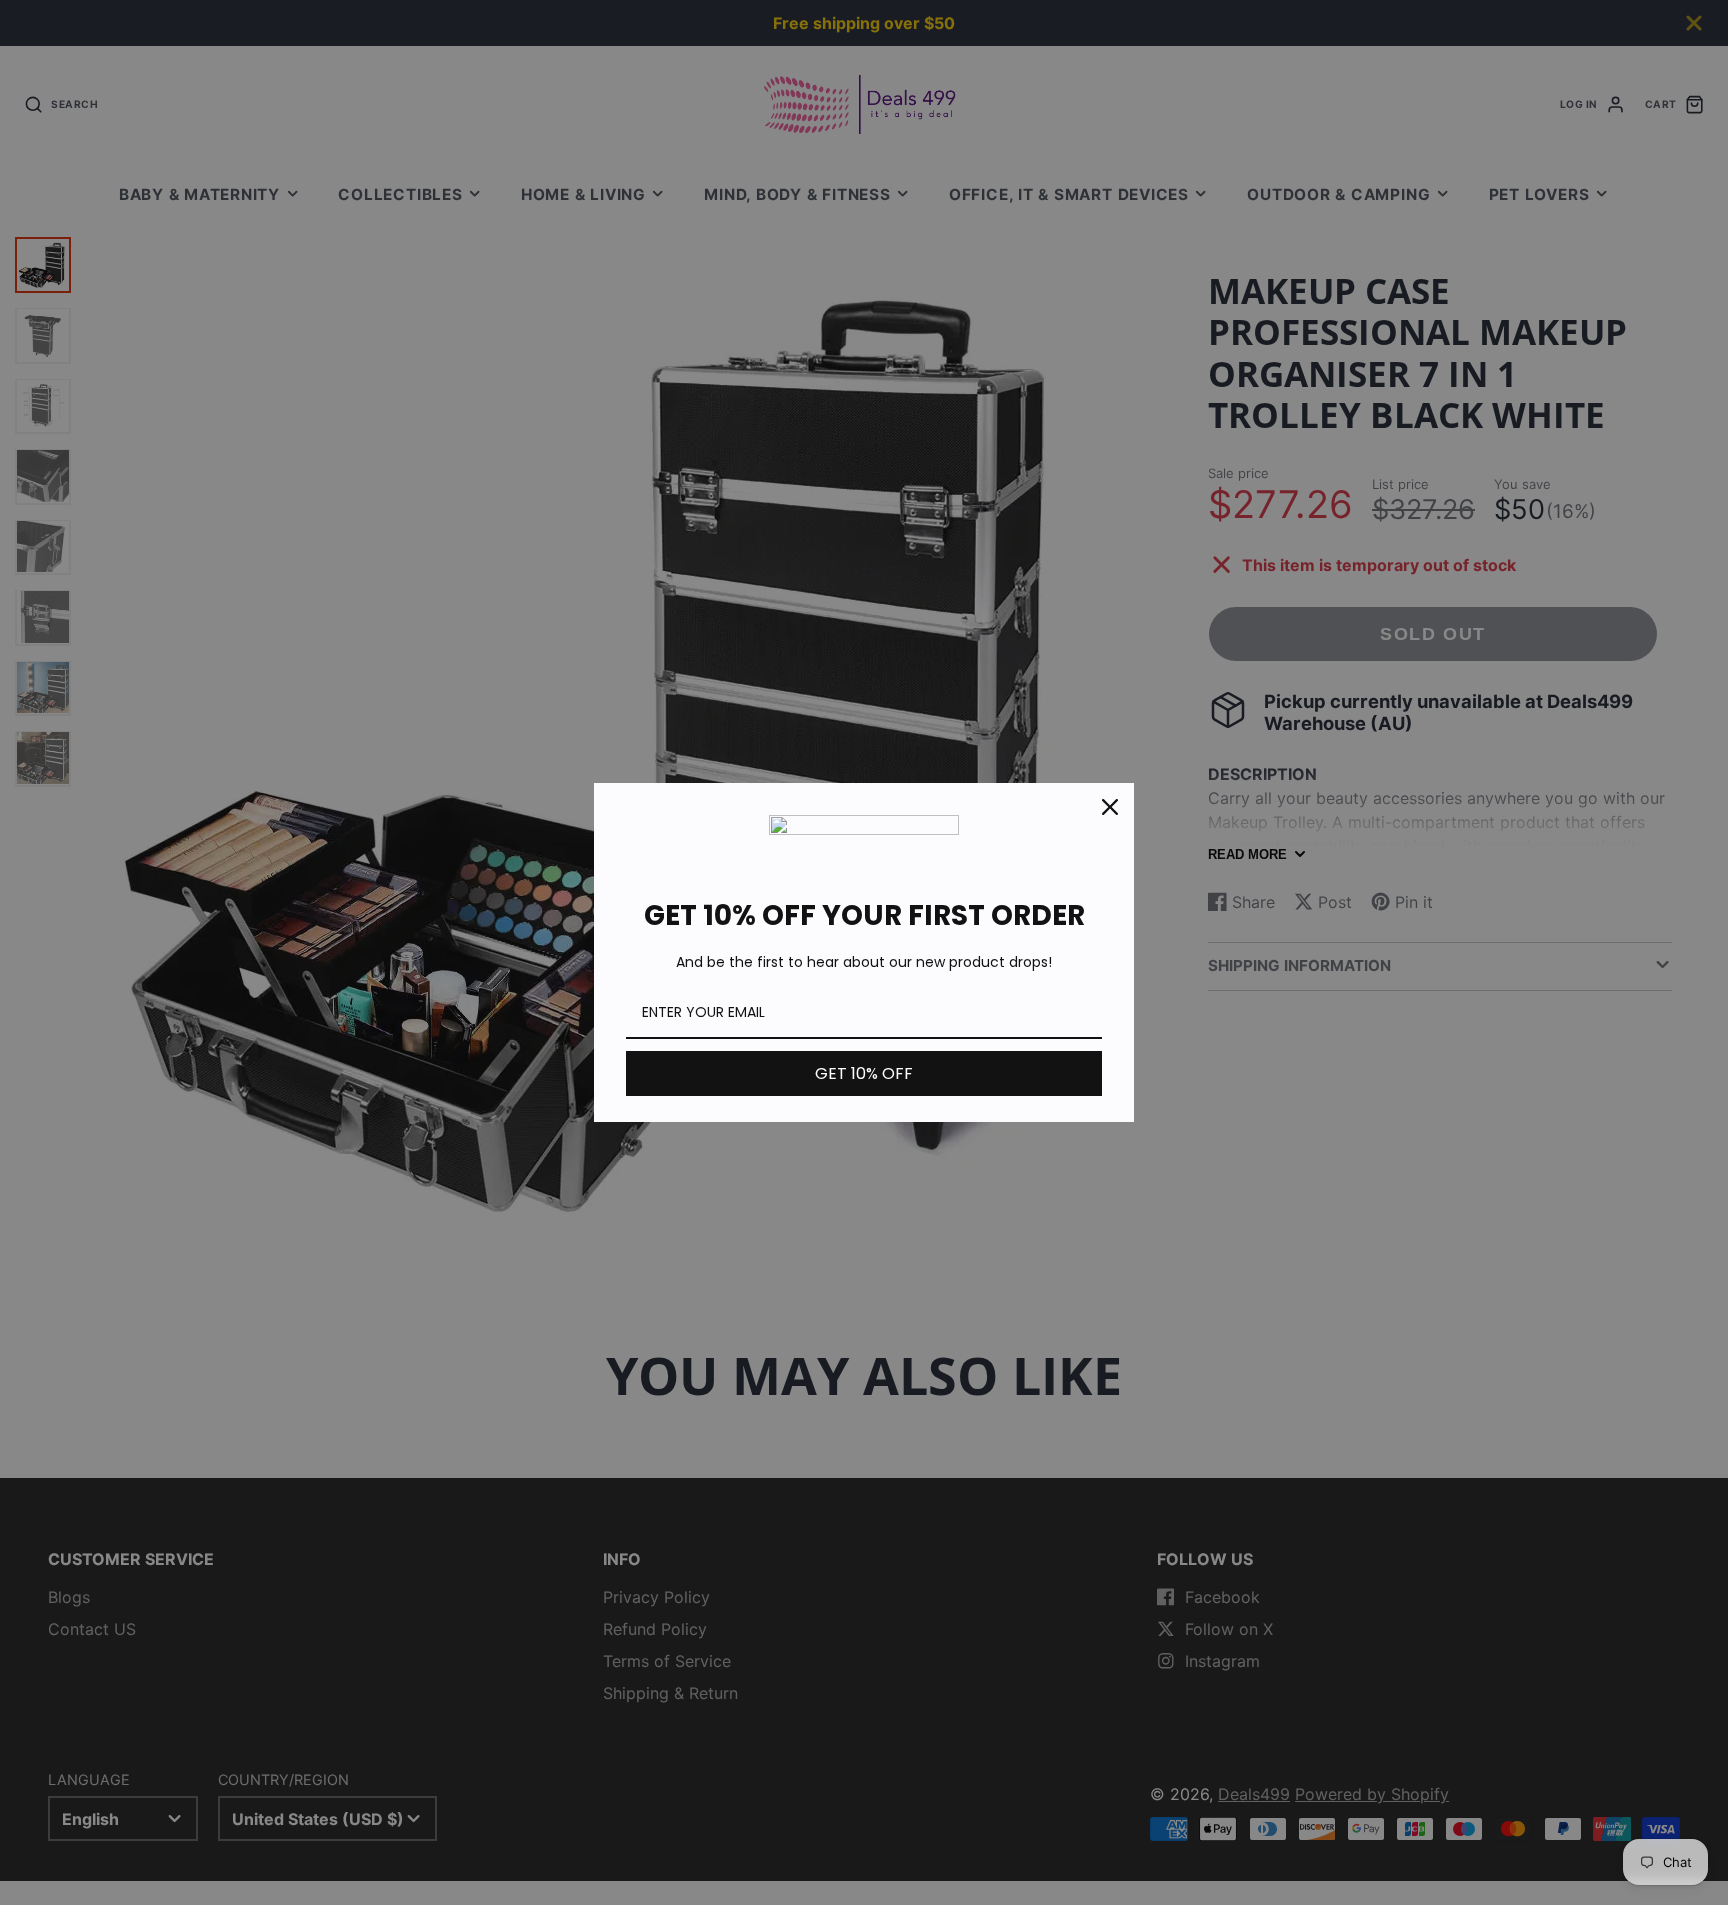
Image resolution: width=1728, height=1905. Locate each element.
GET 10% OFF (864, 1073)
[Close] (1110, 807)
